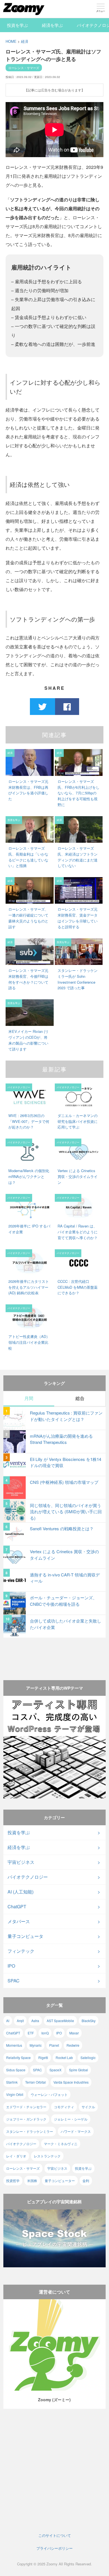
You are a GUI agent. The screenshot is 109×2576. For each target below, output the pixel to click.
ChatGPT (17, 1906)
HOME (11, 41)
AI (8, 2021)
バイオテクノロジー (28, 1877)
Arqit (20, 2021)
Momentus (14, 2045)
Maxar (74, 2033)
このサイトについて (55, 2535)
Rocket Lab (64, 2057)
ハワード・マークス (76, 2131)
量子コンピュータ (25, 1936)
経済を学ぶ (52, 25)
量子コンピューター (60, 2180)
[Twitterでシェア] (42, 706)
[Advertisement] (55, 1654)
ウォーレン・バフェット (49, 2094)
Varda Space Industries (71, 2082)
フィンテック (21, 1951)
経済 (25, 41)
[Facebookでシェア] (67, 706)
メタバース (19, 1921)
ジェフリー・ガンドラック (26, 2119)
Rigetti (43, 2057)
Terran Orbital (35, 2082)
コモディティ (64, 2107)
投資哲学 (13, 2180)
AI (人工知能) (21, 1892)
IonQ (45, 2033)
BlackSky (89, 2021)
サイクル (88, 2107)
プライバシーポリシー (54, 2548)
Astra (35, 2021)
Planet (54, 2045)
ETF (31, 2033)
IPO (11, 1966)
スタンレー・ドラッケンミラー (30, 2131)
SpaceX (55, 2070)
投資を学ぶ (17, 25)
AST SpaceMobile (60, 2021)
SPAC (14, 1981)
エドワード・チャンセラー (26, 2107)
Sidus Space (16, 2070)
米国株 (32, 2180)
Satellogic (88, 2057)
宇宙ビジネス (21, 1862)
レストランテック (47, 2156)
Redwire (73, 2045)
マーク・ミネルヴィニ (61, 2144)
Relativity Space (18, 2057)
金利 (86, 2180)
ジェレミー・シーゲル (71, 2119)
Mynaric (36, 2045)
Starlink (12, 2082)
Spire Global (79, 2070)
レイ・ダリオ (16, 2156)
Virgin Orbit (15, 2094)
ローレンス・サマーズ (24, 68)
